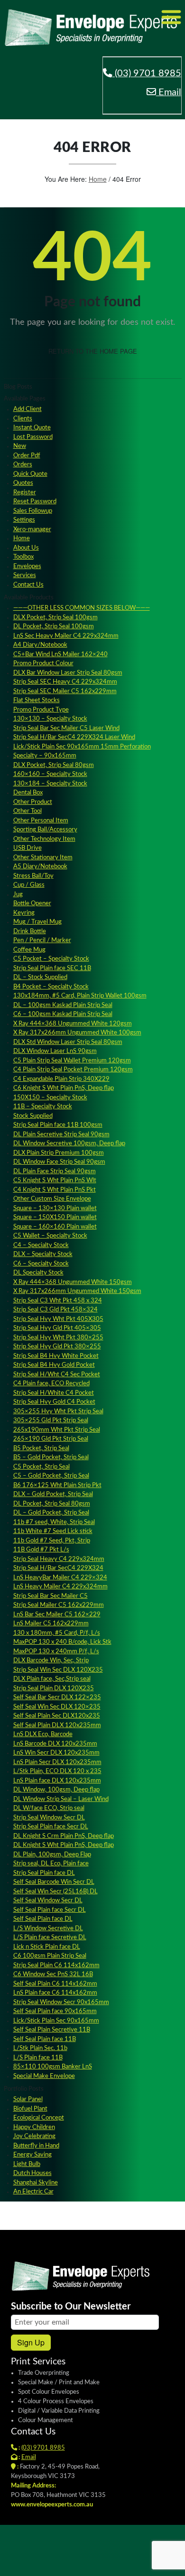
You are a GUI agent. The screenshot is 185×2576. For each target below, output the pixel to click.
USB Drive (28, 848)
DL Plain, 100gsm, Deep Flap (52, 1855)
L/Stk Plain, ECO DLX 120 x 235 (57, 1771)
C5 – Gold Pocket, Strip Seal (51, 1476)
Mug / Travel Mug (37, 922)
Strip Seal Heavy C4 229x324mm (59, 1559)
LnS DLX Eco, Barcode (43, 1734)
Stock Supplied (33, 1116)
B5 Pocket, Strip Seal (41, 1448)
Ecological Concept (39, 2118)
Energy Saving (32, 2155)
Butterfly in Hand (36, 2146)
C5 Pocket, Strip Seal (42, 1467)
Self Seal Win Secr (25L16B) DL (55, 1892)
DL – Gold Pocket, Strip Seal (51, 1513)
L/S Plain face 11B (38, 2058)
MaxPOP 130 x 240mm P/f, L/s (56, 1652)
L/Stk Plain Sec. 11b (40, 2048)
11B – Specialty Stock (43, 1107)
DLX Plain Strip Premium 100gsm (59, 1153)
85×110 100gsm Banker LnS (53, 2067)
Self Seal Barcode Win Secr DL (54, 1882)
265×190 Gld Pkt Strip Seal (51, 1439)
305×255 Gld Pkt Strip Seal (51, 1421)
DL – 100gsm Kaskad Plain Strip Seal (63, 1005)
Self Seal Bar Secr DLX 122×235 (57, 1698)
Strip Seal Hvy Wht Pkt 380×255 (58, 1338)
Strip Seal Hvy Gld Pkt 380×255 (57, 1347)
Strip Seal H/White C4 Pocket (54, 1393)
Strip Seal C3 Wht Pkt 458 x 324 (58, 1301)
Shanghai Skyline (36, 2183)
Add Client (28, 409)
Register (25, 493)
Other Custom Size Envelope (52, 1199)
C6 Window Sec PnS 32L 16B (53, 1974)
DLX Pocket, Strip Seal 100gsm (55, 618)
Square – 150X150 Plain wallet (55, 1217)
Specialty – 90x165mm (45, 756)
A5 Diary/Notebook (40, 867)
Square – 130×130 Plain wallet (55, 1208)
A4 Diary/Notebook (40, 645)
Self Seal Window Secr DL (48, 1901)
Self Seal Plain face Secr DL (50, 1910)
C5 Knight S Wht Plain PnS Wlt (55, 1181)
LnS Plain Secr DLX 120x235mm (57, 1762)
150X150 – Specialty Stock (50, 1098)
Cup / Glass (29, 885)
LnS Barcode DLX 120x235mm (55, 1744)
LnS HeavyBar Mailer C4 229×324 (60, 1578)
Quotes (23, 483)
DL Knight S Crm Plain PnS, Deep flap (64, 1836)
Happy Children (34, 2127)
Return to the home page (93, 351)
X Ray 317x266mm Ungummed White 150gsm (77, 1291)
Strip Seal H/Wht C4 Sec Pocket (57, 1375)
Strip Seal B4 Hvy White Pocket (56, 1356)
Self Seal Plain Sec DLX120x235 (57, 1716)
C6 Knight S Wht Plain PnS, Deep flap (64, 1088)
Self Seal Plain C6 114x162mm (55, 1984)
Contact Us (28, 585)
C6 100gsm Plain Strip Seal (50, 1956)
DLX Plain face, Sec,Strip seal (52, 1679)
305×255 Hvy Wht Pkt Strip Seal (58, 1412)
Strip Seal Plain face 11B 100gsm (58, 1125)
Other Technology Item (44, 839)
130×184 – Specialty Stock (50, 784)
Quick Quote (30, 474)
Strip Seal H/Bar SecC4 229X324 (58, 1568)
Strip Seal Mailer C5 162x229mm (59, 1605)
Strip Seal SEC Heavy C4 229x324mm (65, 682)
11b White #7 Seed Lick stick (53, 1531)
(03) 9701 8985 (147, 73)
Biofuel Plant (30, 2109)
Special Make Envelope (44, 2076)
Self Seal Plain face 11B (45, 2039)
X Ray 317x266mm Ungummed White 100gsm (77, 1033)
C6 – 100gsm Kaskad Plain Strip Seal (63, 1014)
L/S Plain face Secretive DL (50, 1938)
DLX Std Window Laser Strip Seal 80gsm (68, 1042)
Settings (24, 520)
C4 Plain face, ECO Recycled (51, 1384)
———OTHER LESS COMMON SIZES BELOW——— (82, 608)
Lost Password (33, 437)
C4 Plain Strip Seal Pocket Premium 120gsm (73, 1070)
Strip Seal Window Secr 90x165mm (61, 2002)
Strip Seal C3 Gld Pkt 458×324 (55, 1310)
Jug (18, 895)
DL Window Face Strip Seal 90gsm (59, 1162)
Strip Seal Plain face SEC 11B (52, 968)
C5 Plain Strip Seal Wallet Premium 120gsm (72, 1061)
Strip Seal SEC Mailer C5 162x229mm (65, 691)
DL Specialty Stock (38, 1273)
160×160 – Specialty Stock (50, 774)
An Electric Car (33, 2192)
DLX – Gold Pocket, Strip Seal (53, 1494)
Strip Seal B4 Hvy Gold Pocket (54, 1365)
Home (98, 179)
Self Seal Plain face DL (43, 1919)
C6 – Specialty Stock (41, 1264)
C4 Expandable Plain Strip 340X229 (61, 1079)
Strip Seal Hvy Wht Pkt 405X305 (58, 1319)
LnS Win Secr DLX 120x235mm (56, 1753)
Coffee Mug (29, 950)
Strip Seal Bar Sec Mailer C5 (51, 1596)
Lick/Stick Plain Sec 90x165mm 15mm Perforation (82, 747)
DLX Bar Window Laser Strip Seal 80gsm (68, 673)
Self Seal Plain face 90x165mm (55, 2011)
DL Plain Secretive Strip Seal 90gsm (61, 1135)
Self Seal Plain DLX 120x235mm (57, 1725)
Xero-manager (32, 530)
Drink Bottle (30, 931)
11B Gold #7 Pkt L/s (41, 1550)
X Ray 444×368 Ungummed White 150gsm (73, 1282)
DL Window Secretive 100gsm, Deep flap (69, 1144)
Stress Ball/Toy (33, 876)
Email (169, 92)
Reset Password (35, 502)
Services (25, 575)
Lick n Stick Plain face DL (47, 1947)
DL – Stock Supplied (40, 977)
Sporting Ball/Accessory (45, 830)
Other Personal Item (41, 821)
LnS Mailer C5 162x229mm (51, 1624)
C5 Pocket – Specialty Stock (51, 959)
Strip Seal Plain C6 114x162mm (56, 1965)
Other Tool (28, 811)
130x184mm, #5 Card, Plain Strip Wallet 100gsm (80, 996)
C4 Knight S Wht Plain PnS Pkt (55, 1190)
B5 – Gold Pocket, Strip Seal (51, 1457)
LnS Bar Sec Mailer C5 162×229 (57, 1615)
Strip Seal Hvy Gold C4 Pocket (54, 1402)
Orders (23, 465)
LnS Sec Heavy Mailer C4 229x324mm (66, 636)
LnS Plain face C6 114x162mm (55, 1993)
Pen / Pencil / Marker (42, 940)
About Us (26, 548)
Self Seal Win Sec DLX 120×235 (57, 1707)
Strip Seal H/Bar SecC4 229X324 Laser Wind (74, 737)
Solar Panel (28, 2099)
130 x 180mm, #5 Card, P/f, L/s (57, 1633)
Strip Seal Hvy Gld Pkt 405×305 (57, 1328)
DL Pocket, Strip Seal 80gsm (52, 1504)
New (20, 446)
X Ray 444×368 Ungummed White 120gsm (73, 1024)
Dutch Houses (32, 2173)
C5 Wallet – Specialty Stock (50, 1236)
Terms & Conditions (134, 2562)
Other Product (33, 802)
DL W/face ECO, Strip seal (49, 1808)
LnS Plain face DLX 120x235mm (57, 1781)
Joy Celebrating (34, 2136)
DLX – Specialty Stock (43, 1254)
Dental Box (28, 793)
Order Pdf (27, 456)
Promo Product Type (41, 710)
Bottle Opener (32, 904)
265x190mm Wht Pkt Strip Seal (57, 1430)
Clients (23, 419)
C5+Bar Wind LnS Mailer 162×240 (60, 655)
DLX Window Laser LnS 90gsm (55, 1051)
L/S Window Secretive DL (48, 1929)
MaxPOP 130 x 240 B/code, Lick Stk (62, 1642)
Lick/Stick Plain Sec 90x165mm (56, 2021)
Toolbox (23, 557)
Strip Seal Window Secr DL (49, 1818)
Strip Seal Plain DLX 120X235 (54, 1689)
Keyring (24, 913)
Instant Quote (32, 428)
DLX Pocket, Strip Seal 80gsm (54, 765)
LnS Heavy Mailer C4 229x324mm (60, 1587)
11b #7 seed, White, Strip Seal (54, 1522)
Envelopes (27, 566)
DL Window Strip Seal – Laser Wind (61, 1799)
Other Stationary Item (43, 858)
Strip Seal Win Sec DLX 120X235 (58, 1670)
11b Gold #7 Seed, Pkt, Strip (52, 1541)
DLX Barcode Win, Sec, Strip (51, 1661)
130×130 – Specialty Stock (50, 719)
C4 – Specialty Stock (41, 1245)
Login (91, 2562)
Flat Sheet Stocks (37, 700)
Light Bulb (27, 2164)
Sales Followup (33, 511)
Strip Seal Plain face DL (44, 1873)
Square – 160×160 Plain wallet (55, 1227)
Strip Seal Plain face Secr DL (51, 1827)
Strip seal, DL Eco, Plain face (51, 1864)
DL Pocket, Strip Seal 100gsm (54, 627)
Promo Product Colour (43, 664)
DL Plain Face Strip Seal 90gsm (55, 1172)
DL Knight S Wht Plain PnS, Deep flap (64, 1845)
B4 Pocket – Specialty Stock (51, 987)
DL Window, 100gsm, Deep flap (56, 1790)
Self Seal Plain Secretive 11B (52, 2030)
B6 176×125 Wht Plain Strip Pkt (57, 1485)
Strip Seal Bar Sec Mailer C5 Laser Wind (66, 728)
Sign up (31, 2342)
